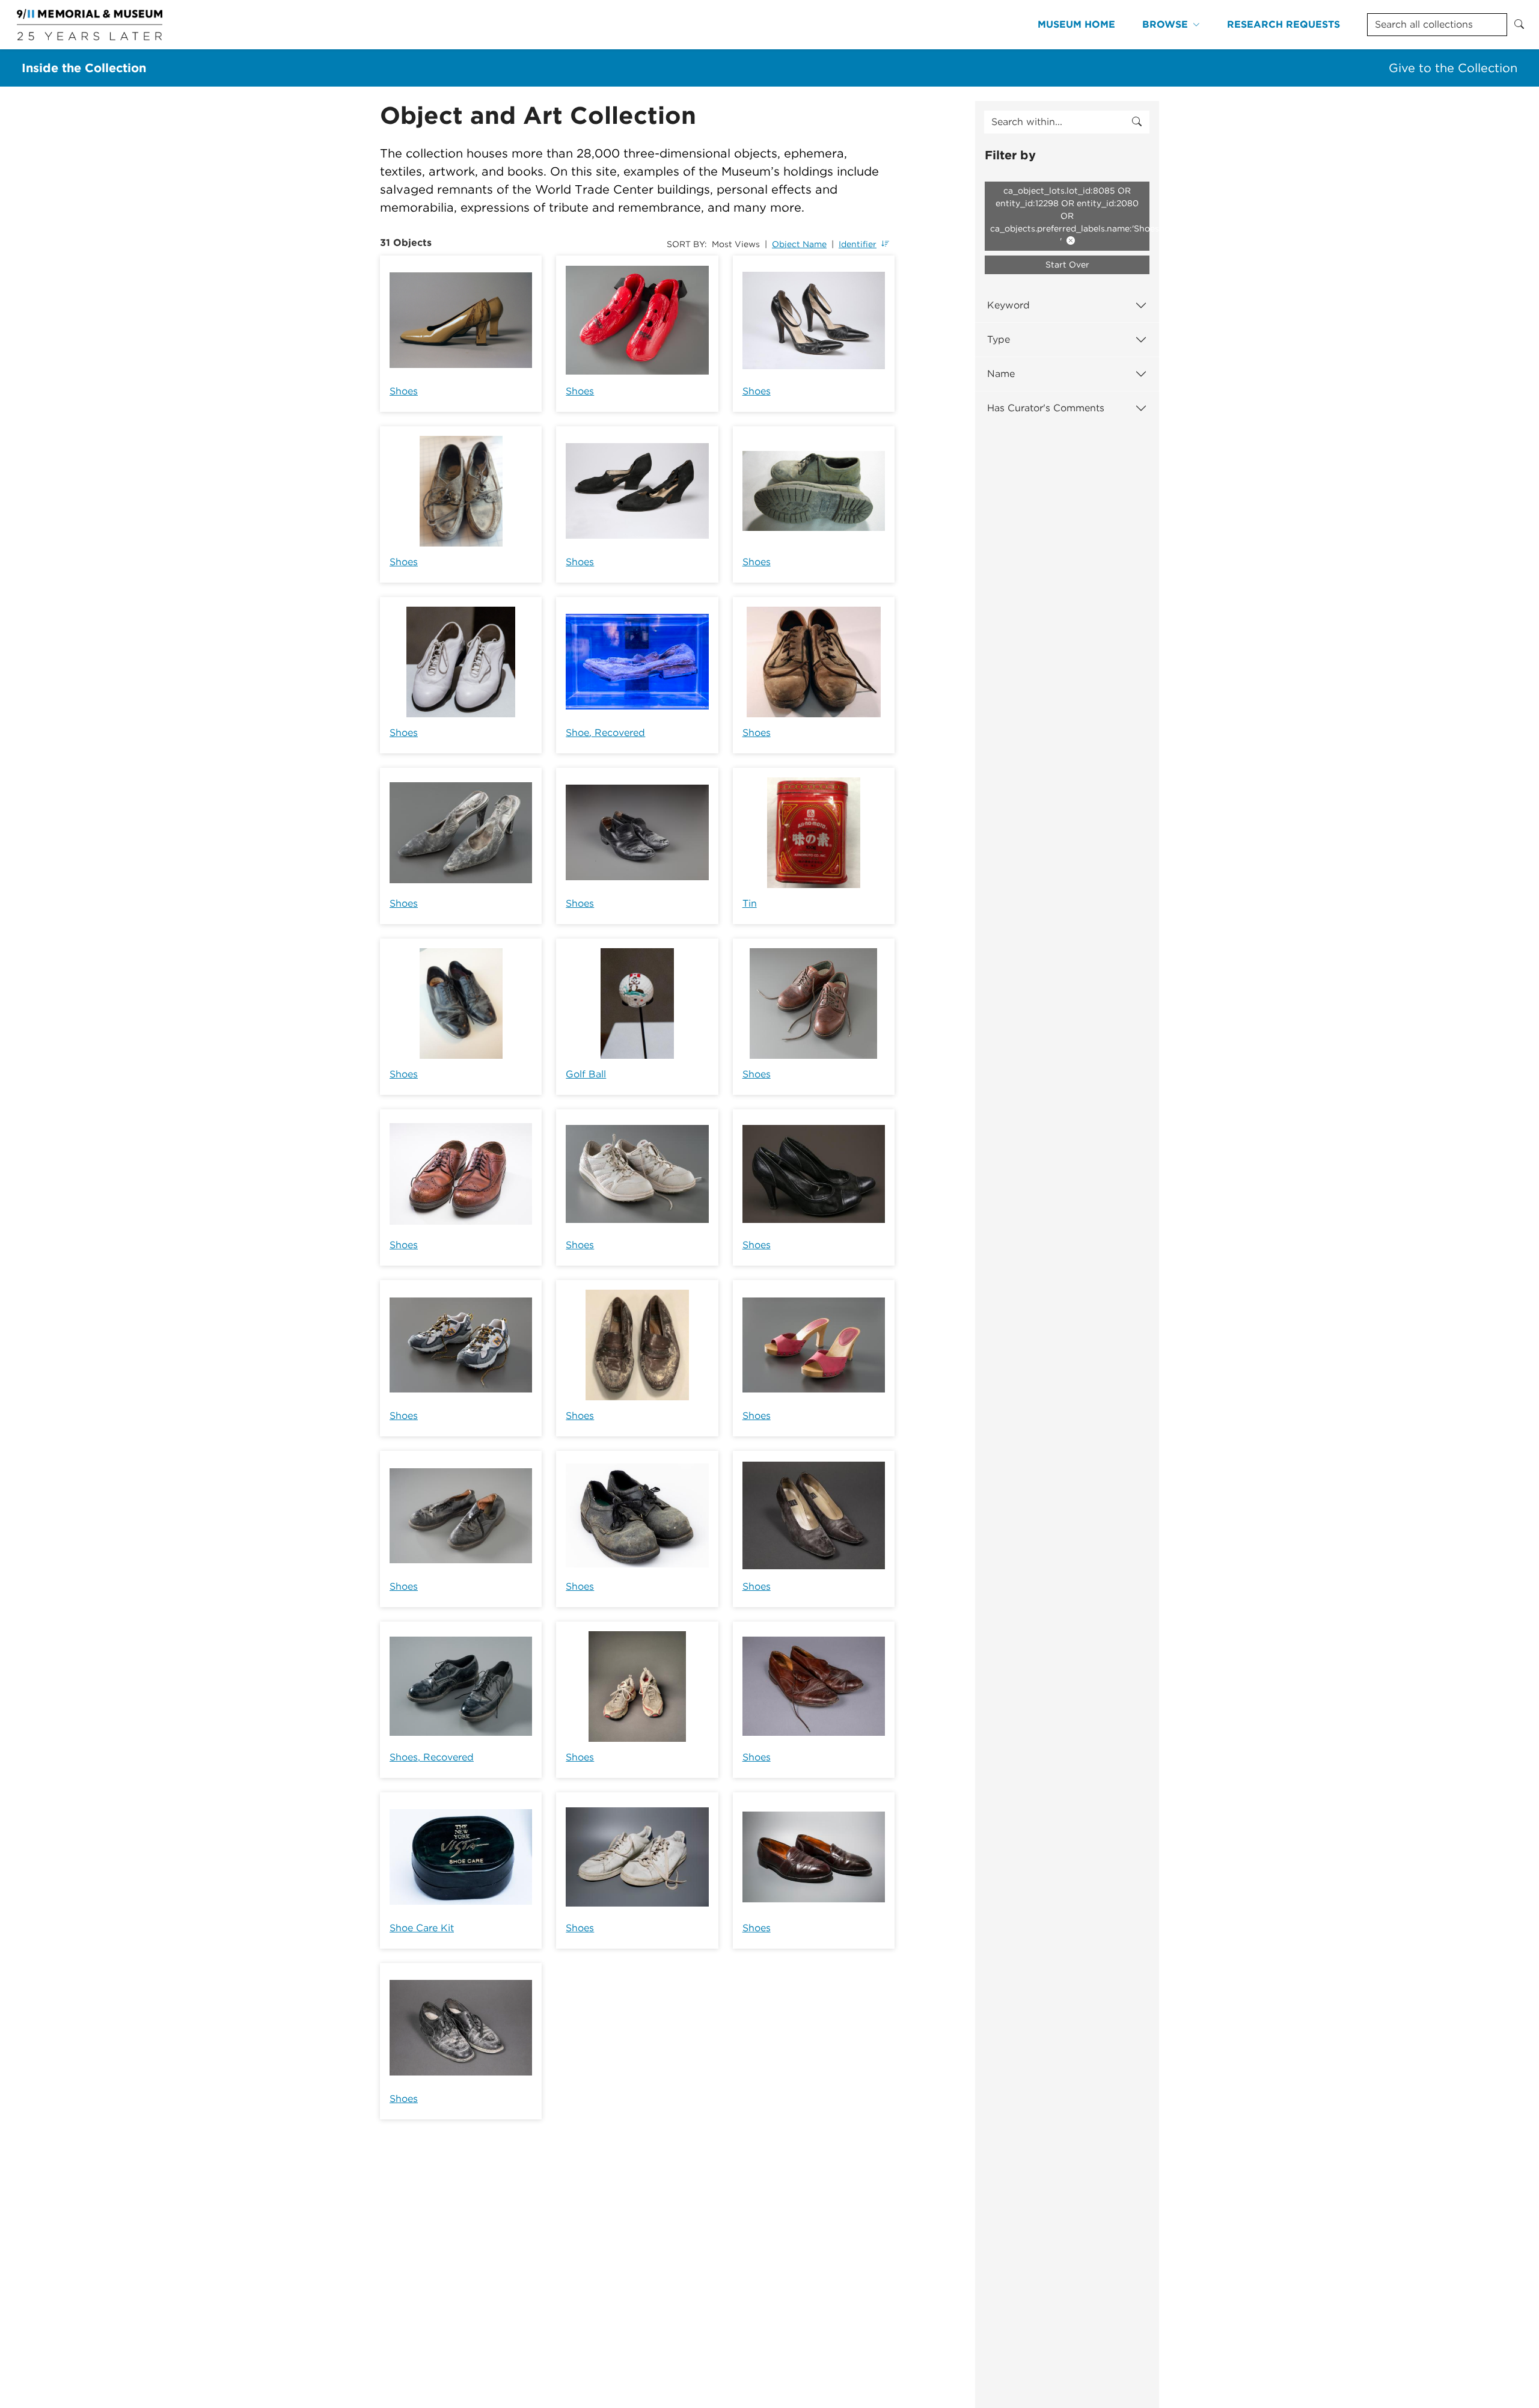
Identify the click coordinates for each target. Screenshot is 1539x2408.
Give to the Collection (1453, 68)
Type (999, 339)
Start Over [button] (1067, 265)
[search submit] (1137, 122)
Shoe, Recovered (605, 733)
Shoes (404, 391)
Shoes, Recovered (432, 1757)
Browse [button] (1165, 24)
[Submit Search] (1519, 25)
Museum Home (1076, 24)
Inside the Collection (84, 68)
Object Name (799, 244)
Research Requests (1284, 24)
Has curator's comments (1046, 408)
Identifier (858, 244)
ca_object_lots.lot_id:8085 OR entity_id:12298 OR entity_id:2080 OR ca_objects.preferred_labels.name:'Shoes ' (1070, 216)
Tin (750, 903)
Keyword (1008, 305)
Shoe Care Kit (422, 1928)
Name (1001, 374)
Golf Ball (586, 1074)
